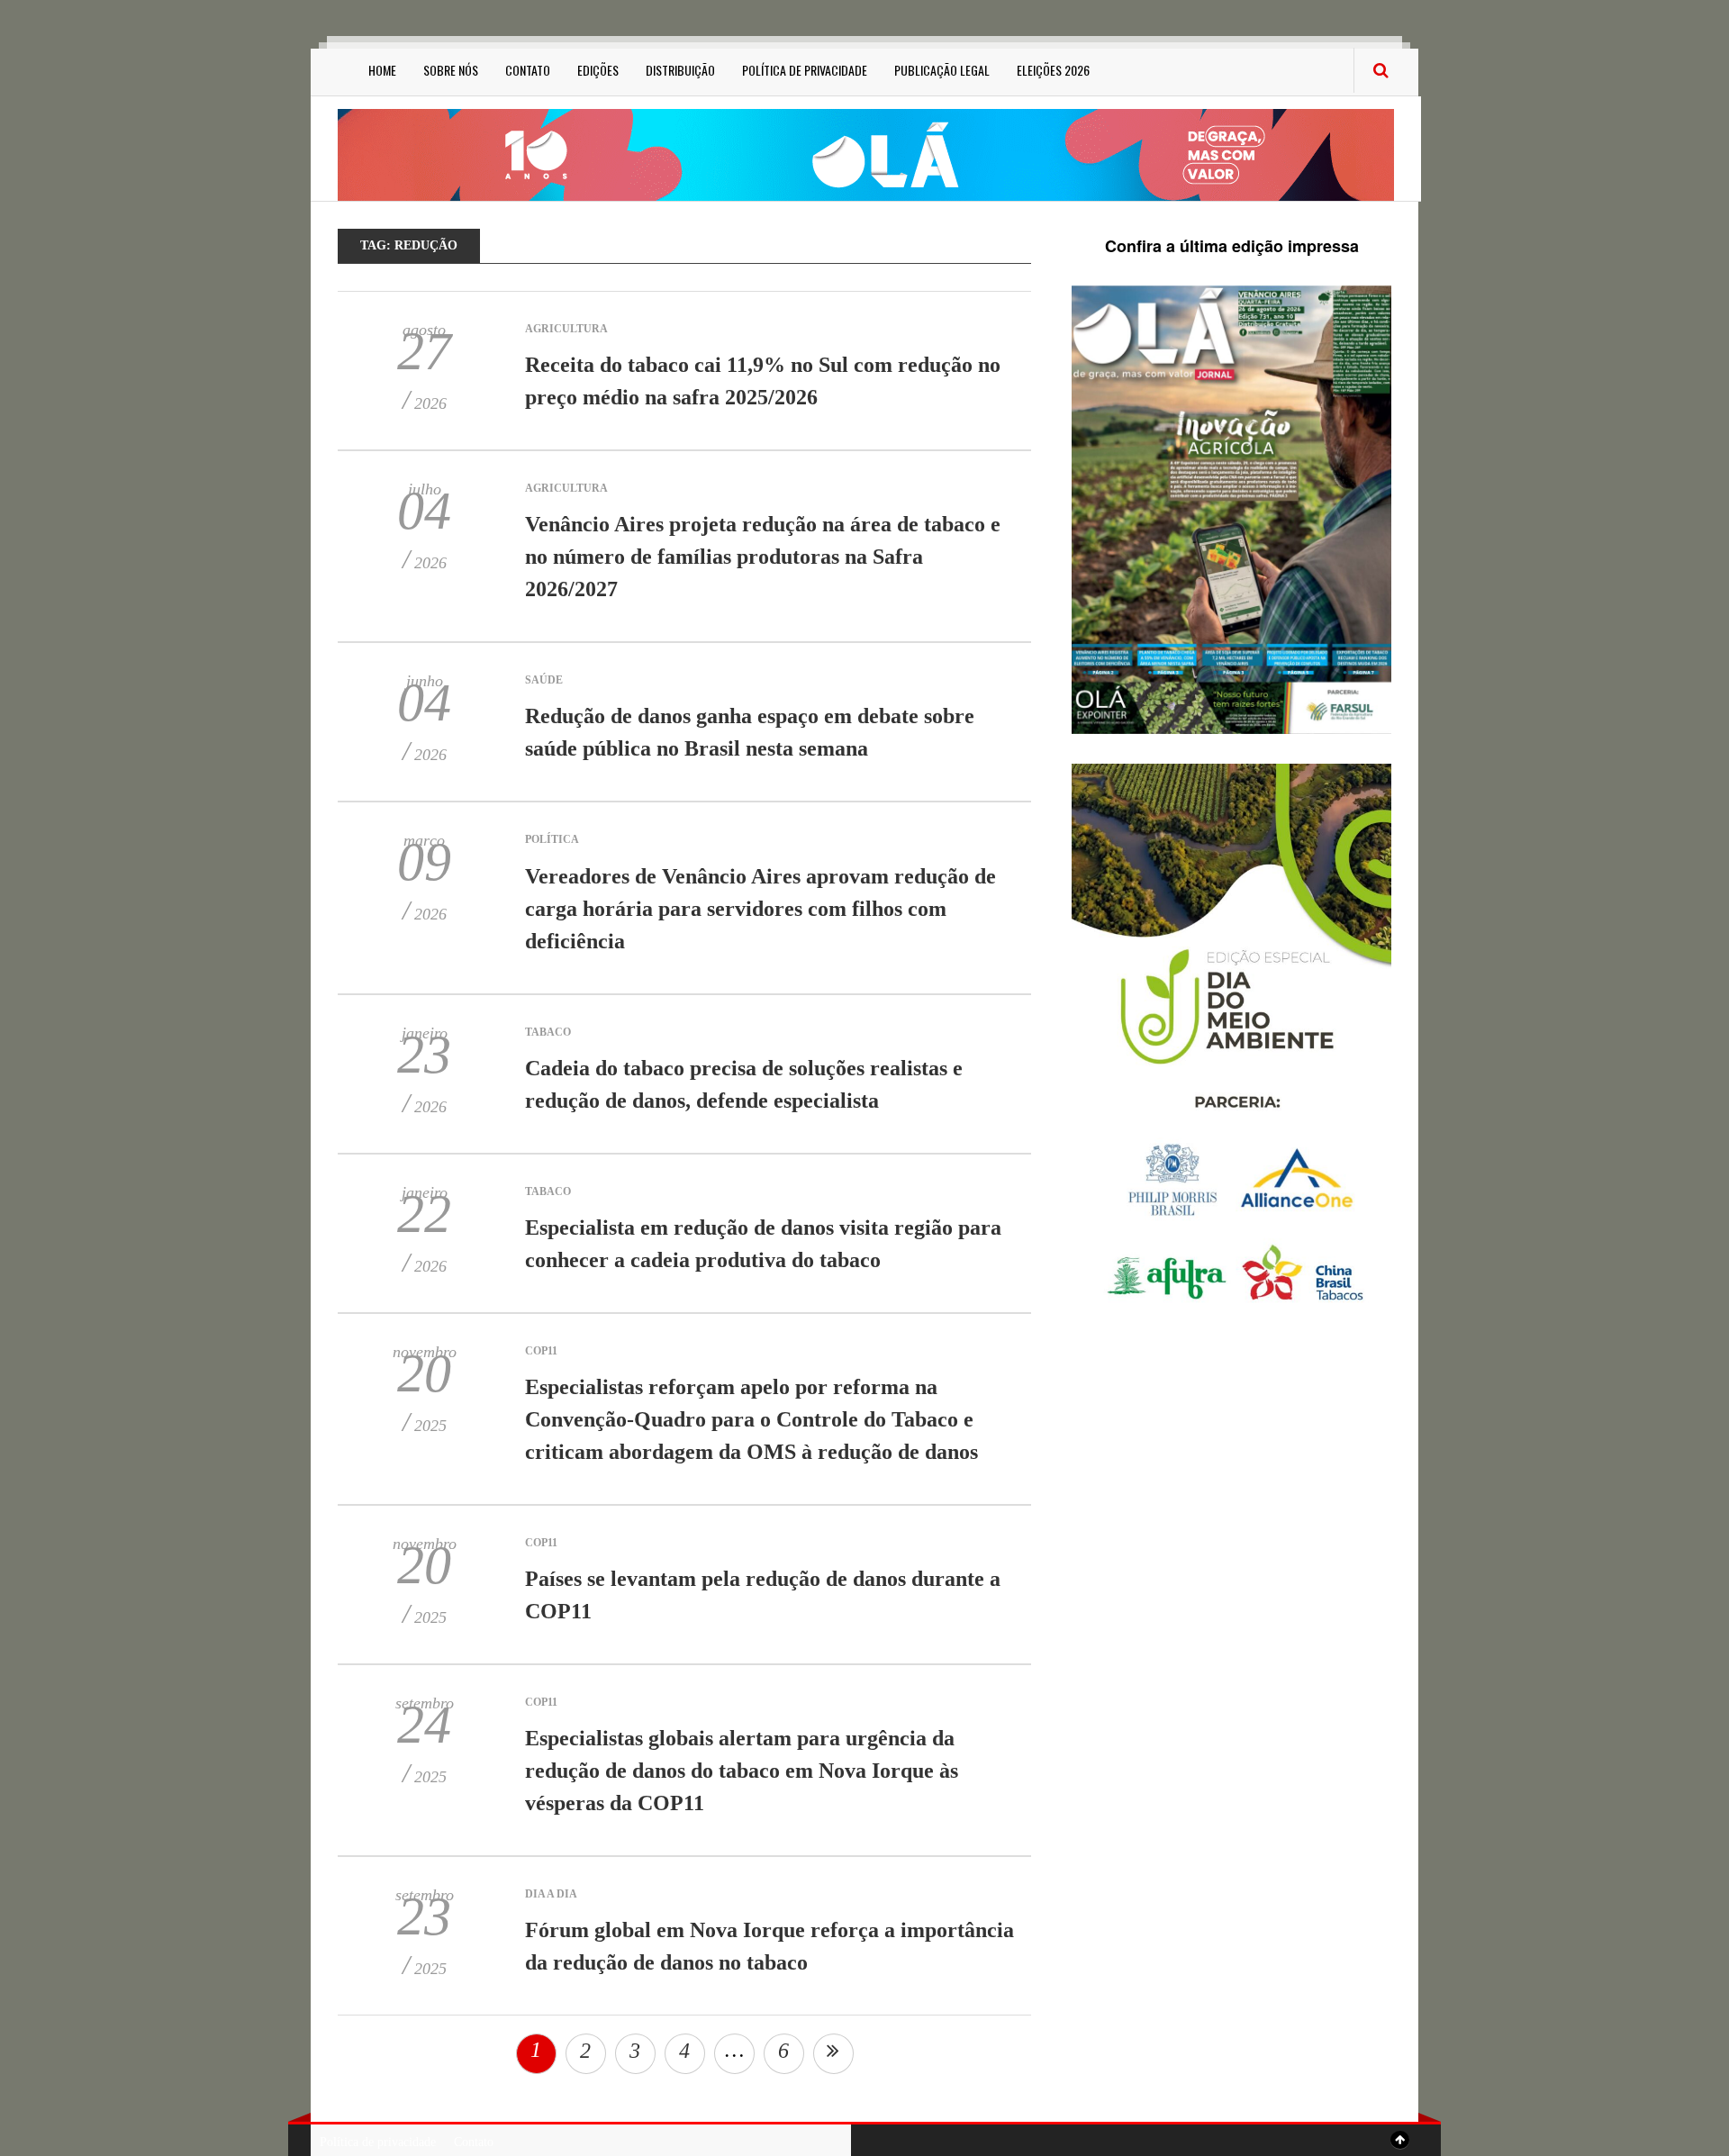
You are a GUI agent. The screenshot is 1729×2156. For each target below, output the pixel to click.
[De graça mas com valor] (866, 154)
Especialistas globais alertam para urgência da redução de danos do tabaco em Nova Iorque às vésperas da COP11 (742, 1771)
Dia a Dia (551, 1894)
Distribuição (680, 70)
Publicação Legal (942, 70)
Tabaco (548, 1032)
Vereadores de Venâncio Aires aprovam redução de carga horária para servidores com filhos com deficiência (760, 909)
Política (552, 839)
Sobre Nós (451, 70)
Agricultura (566, 329)
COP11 (541, 1351)
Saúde (544, 680)
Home (382, 70)
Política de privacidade (805, 70)
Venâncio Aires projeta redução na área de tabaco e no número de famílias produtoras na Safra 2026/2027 (763, 557)
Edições (598, 70)
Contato (528, 70)
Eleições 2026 (1053, 70)
